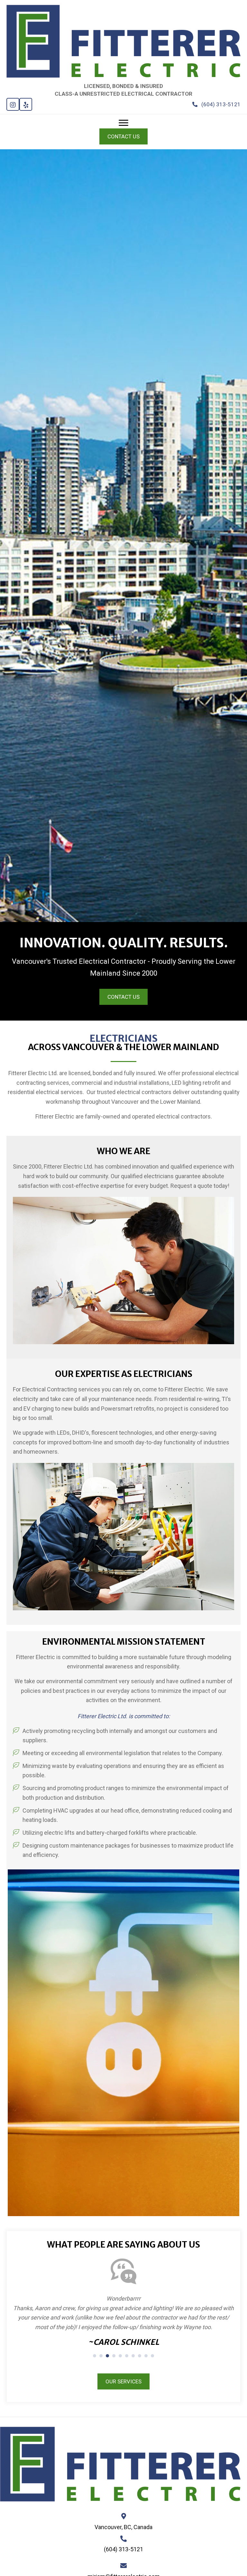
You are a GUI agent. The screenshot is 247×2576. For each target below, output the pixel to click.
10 (152, 2356)
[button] (13, 104)
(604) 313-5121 (123, 2549)
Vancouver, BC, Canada (123, 2527)
